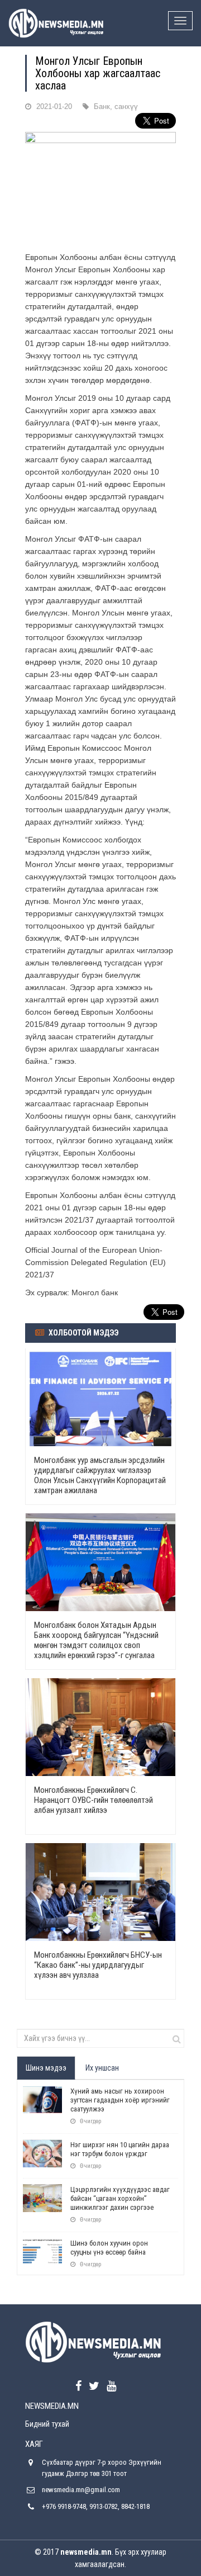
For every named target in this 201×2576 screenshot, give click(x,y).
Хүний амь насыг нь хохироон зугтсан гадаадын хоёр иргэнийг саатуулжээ (120, 2100)
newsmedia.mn (86, 2552)
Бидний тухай (47, 2424)
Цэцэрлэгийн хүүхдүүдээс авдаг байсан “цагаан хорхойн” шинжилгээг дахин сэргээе (120, 2198)
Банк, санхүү (116, 106)
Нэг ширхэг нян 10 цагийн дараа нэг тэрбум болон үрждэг (120, 2149)
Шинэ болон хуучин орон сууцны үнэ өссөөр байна (109, 2248)
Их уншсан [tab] (102, 2068)
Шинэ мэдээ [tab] (46, 2068)
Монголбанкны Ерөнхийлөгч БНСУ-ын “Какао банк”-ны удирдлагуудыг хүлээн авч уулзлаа (98, 1965)
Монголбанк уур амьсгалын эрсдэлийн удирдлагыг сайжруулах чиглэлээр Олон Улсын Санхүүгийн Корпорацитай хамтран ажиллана (100, 1475)
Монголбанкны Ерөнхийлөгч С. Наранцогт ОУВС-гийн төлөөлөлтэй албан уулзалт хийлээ (94, 1800)
